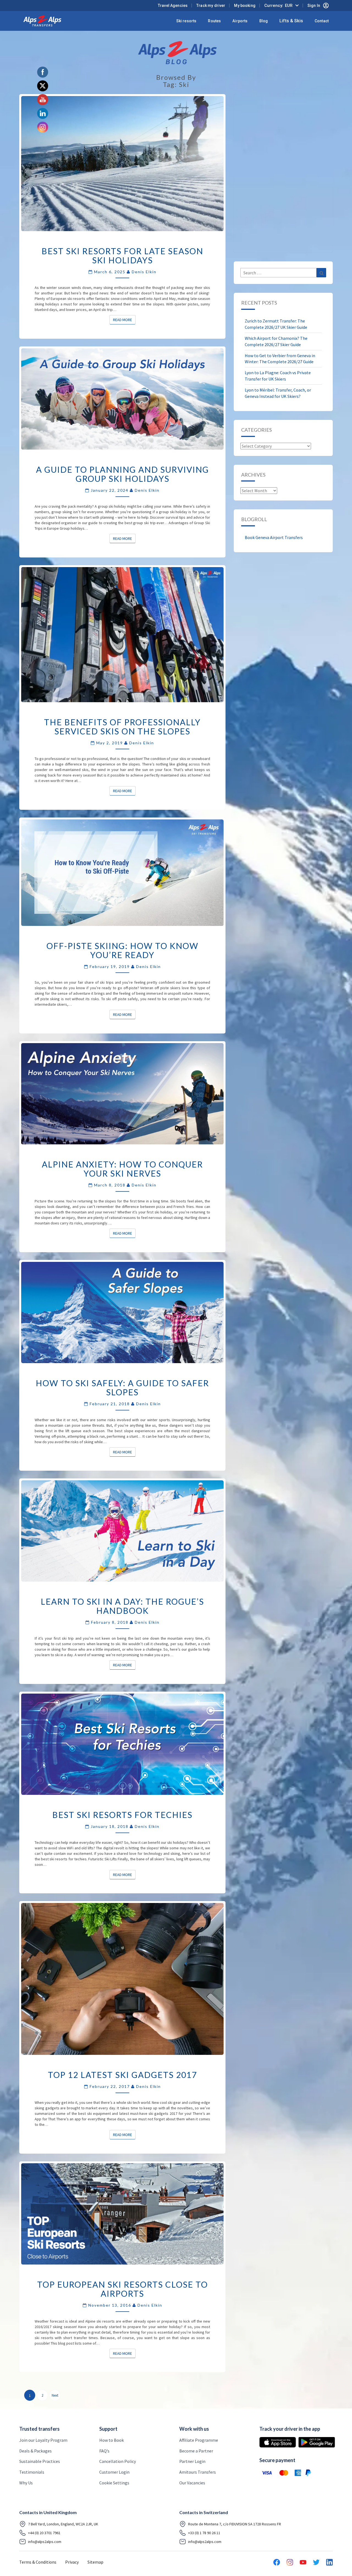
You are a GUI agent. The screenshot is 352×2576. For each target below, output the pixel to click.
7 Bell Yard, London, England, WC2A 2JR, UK (63, 2524)
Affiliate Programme (199, 2440)
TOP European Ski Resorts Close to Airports (123, 2289)
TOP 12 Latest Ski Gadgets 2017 (122, 2075)
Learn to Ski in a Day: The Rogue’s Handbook (122, 1606)
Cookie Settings (114, 2483)
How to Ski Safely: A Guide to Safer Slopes (122, 1387)
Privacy (72, 2562)
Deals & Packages (35, 2451)
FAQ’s (104, 2451)
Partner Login (192, 2461)
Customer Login (114, 2472)
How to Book (112, 2440)
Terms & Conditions (38, 2562)
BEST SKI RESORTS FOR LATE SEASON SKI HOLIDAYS (122, 255)
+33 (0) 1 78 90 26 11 (204, 2533)
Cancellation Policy (118, 2461)
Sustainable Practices (40, 2461)
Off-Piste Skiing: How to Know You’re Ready (123, 950)
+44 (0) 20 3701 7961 (44, 2533)
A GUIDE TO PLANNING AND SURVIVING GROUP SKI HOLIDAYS (123, 474)
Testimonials (32, 2472)
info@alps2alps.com (45, 2542)
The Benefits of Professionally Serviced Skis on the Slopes (122, 727)
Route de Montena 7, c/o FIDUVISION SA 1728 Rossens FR (235, 2524)
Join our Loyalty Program (43, 2440)
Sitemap (95, 2562)
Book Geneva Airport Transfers (274, 537)
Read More (124, 320)
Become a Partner (196, 2451)
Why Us (26, 2483)
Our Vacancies (192, 2483)
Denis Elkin (144, 272)
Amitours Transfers (198, 2472)
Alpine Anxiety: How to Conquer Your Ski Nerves (122, 1169)
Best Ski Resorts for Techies (122, 1815)
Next (55, 2395)
